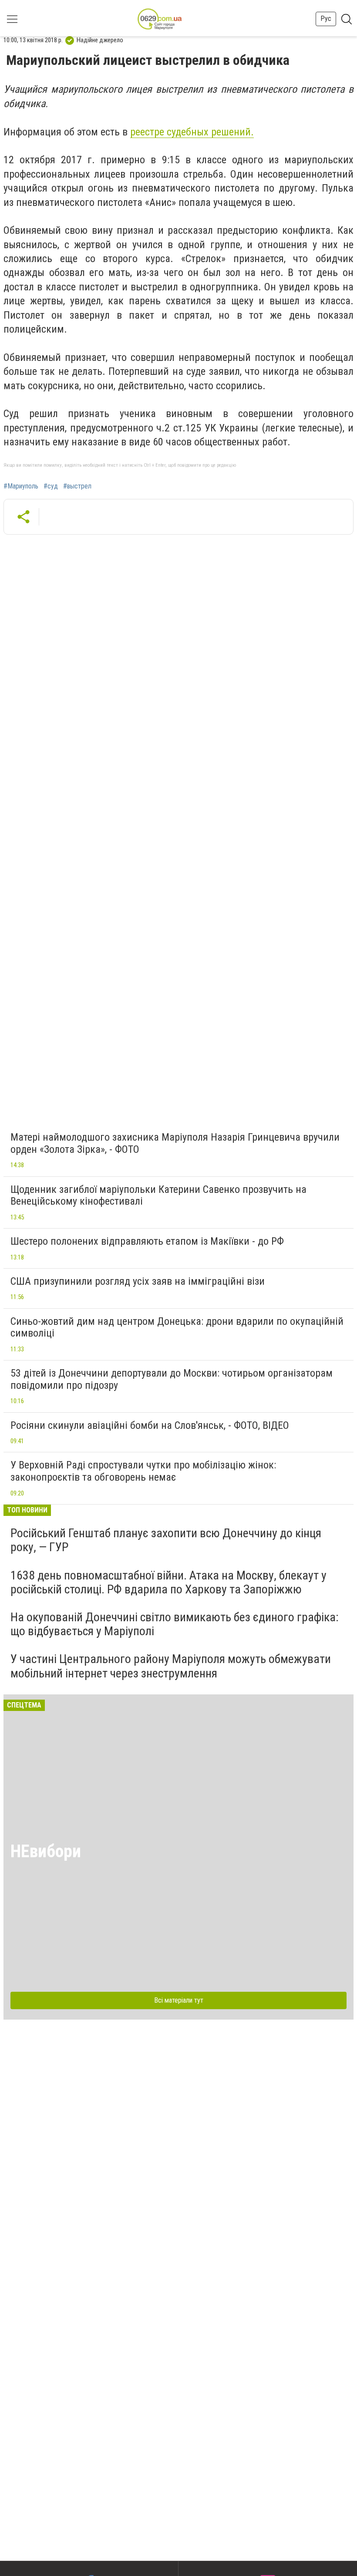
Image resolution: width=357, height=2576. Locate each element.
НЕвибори (46, 1851)
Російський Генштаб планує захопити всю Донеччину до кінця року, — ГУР (166, 1540)
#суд (51, 486)
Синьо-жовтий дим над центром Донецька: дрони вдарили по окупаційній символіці (177, 1327)
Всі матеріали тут (179, 2000)
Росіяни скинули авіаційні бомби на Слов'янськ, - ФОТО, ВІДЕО (150, 1425)
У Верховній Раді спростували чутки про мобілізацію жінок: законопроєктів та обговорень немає (143, 1471)
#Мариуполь (21, 486)
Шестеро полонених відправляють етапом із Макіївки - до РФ (147, 1241)
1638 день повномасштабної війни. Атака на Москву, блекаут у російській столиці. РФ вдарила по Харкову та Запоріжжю (168, 1582)
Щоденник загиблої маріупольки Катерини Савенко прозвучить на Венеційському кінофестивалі (158, 1195)
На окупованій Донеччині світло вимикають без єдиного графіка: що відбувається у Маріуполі (175, 1624)
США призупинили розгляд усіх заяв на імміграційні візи (138, 1281)
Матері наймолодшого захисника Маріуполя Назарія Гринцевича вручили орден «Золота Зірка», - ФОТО (175, 1143)
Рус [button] (326, 19)
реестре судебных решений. (192, 132)
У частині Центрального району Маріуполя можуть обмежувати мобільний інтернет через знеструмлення (171, 1666)
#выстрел (77, 486)
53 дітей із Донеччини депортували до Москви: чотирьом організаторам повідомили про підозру (172, 1379)
